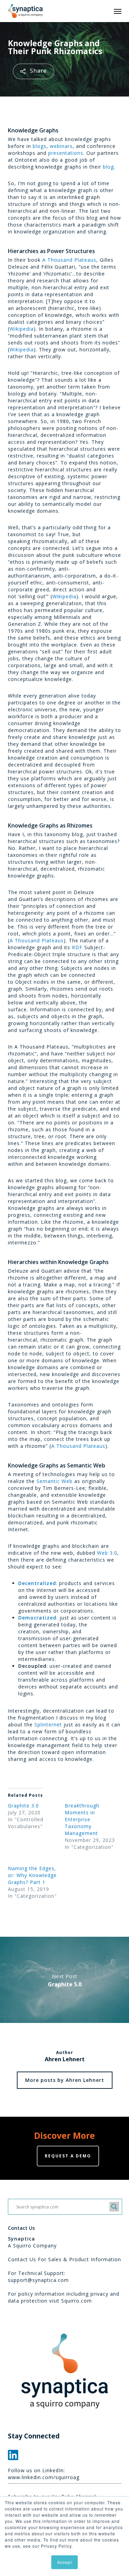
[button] (118, 11)
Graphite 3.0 (23, 1806)
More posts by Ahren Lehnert (65, 2080)
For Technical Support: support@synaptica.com (38, 2277)
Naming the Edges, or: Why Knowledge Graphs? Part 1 (32, 1875)
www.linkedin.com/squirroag (44, 2477)
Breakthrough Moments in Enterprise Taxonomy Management (82, 1819)
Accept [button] (64, 2562)
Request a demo (68, 2156)
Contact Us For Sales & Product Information (64, 2259)
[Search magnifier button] (114, 2207)
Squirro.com (77, 2301)
